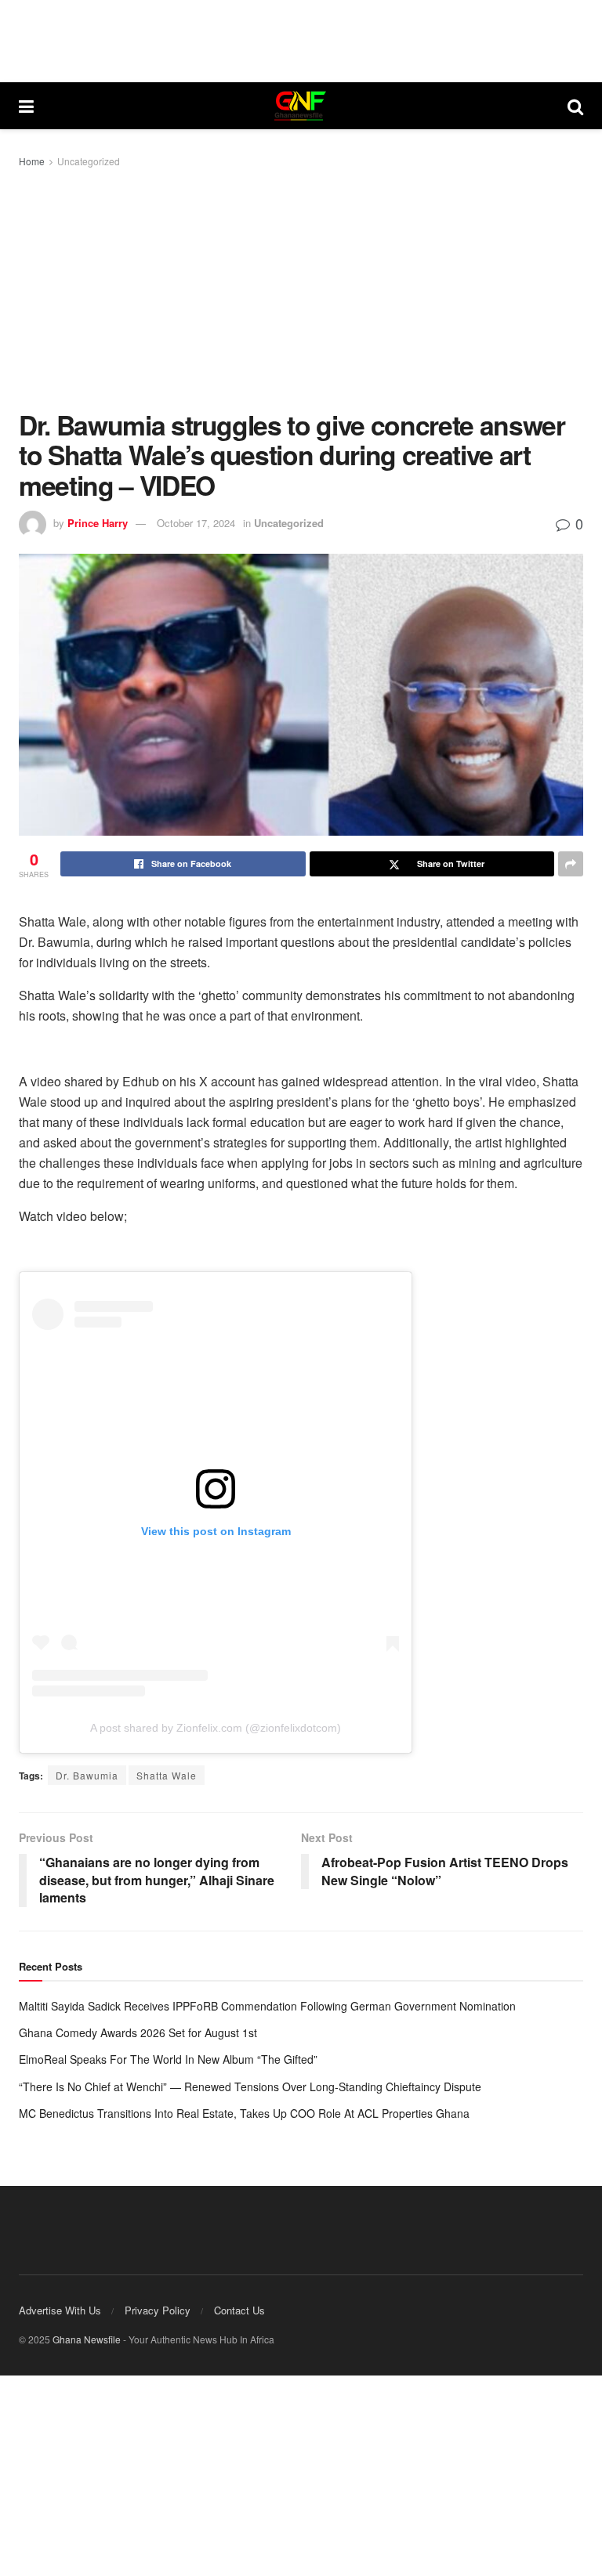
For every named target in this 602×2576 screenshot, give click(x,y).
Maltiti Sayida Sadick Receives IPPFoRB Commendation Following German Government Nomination (267, 2006)
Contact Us (239, 2310)
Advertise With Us (60, 2310)
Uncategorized (89, 161)
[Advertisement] (301, 288)
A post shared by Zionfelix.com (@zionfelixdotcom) (216, 1728)
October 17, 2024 (196, 523)
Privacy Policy (158, 2310)
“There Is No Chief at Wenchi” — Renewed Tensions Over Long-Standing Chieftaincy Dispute (250, 2086)
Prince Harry (98, 523)
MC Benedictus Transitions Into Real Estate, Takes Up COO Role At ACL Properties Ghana (244, 2113)
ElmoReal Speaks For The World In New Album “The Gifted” (168, 2059)
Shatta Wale (167, 1775)
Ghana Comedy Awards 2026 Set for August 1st (138, 2032)
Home (32, 161)
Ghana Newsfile (87, 2339)
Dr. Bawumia (87, 1775)
